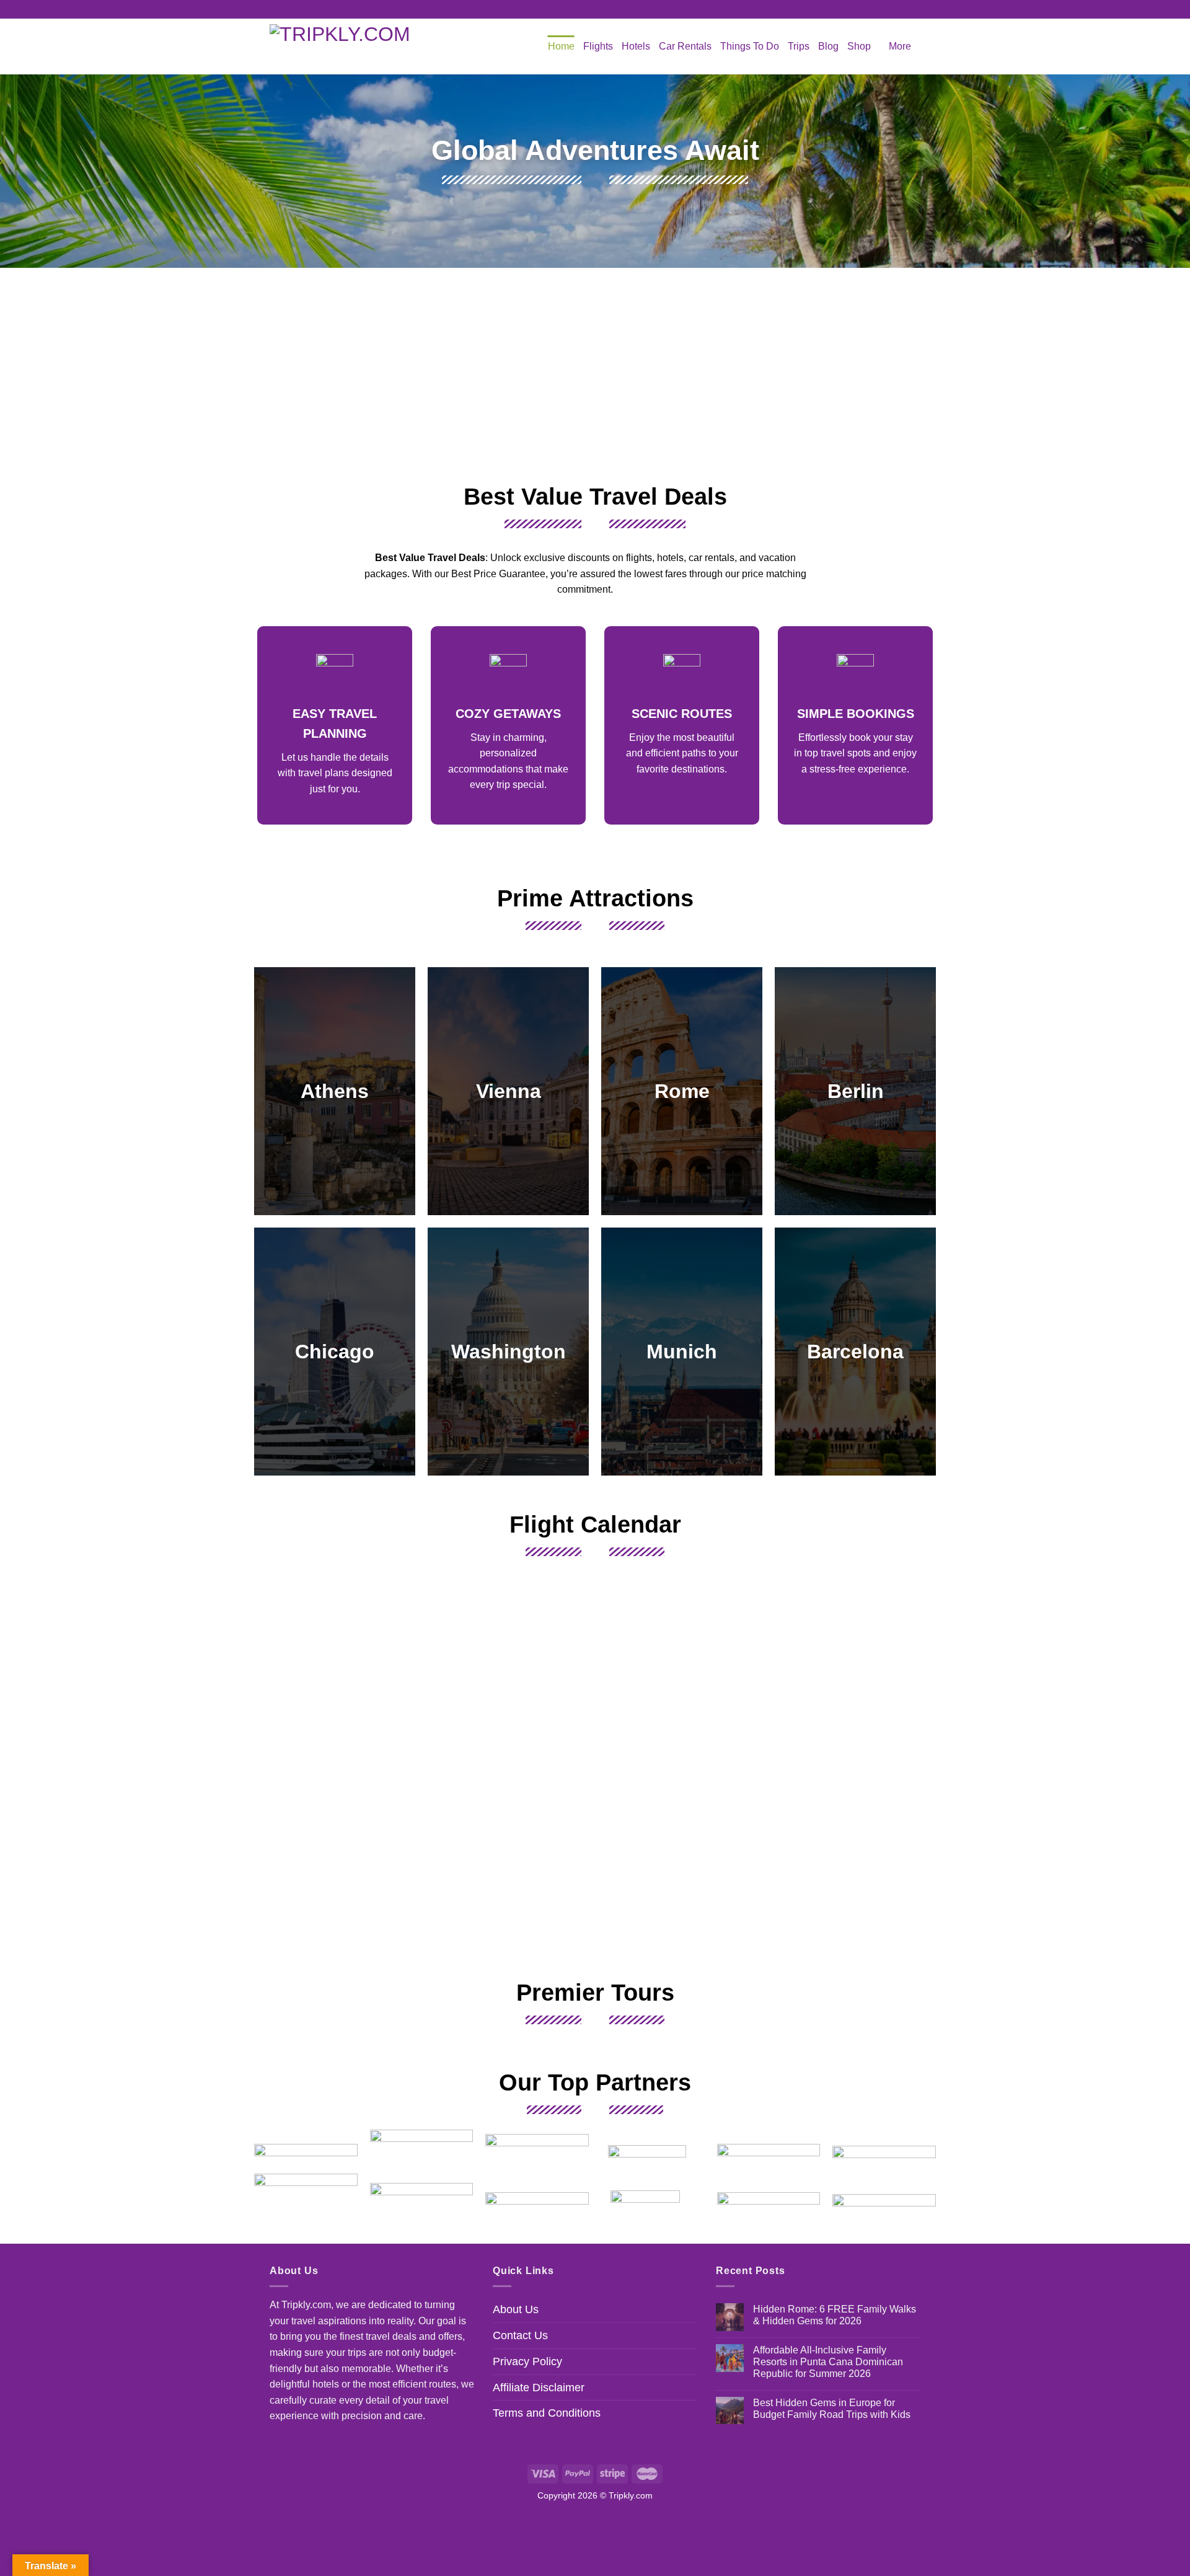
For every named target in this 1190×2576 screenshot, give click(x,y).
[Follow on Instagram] (595, 9)
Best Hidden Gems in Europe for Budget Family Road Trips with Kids (832, 2409)
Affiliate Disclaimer (539, 2388)
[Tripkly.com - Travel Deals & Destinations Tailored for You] (347, 46)
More (900, 46)
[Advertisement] (595, 373)
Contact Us (520, 2335)
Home (561, 46)
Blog (828, 46)
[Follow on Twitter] (607, 9)
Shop (859, 46)
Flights (598, 46)
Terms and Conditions (547, 2413)
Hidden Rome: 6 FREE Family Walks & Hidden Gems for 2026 (835, 2315)
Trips (799, 46)
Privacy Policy (527, 2361)
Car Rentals (685, 46)
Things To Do (750, 46)
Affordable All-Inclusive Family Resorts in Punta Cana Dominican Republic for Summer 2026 (828, 2362)
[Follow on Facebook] (583, 9)
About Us (516, 2309)
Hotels (636, 46)
